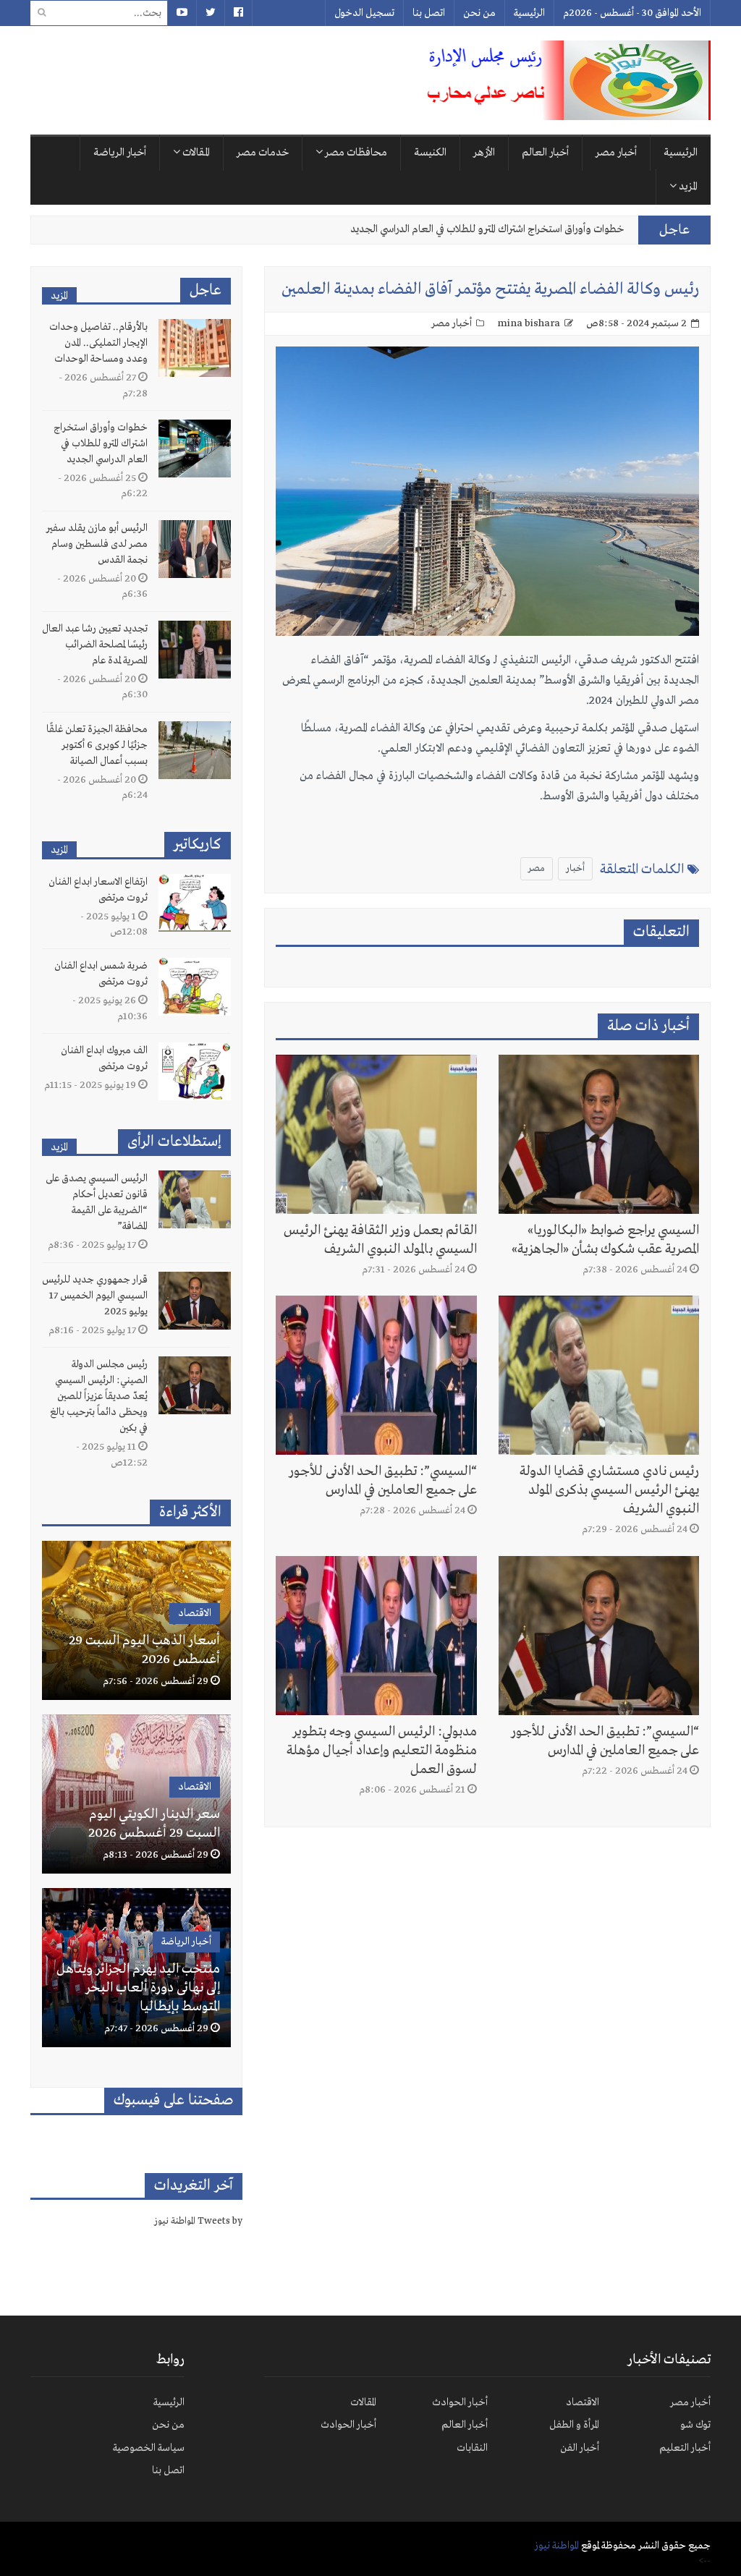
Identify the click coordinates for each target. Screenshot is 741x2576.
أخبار (575, 868)
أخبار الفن (580, 2448)
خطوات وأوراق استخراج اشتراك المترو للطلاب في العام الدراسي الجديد (101, 443)
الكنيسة (430, 153)
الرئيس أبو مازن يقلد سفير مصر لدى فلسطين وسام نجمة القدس (492, 229)
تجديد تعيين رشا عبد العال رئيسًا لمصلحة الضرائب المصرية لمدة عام (95, 645)
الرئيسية (529, 13)
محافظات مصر (355, 153)
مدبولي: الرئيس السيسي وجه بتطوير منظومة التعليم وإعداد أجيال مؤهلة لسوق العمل (382, 1751)
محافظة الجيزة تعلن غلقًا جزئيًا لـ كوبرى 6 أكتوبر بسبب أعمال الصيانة (97, 745)
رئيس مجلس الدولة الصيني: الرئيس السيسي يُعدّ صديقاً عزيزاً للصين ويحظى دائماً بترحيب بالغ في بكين (99, 1396)
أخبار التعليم (685, 2448)
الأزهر (484, 153)
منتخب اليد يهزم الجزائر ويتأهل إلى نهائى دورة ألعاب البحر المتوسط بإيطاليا (138, 1988)
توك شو (695, 2425)
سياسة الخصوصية (149, 2448)
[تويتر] (210, 13)
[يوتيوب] (182, 13)
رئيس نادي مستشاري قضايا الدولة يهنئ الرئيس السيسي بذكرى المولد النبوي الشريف (609, 1490)
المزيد (687, 187)
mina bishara (529, 323)
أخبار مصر (616, 153)
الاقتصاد (195, 1613)
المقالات (195, 153)
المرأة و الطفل (574, 2425)
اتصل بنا (429, 13)
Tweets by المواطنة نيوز (198, 2221)
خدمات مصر (263, 153)
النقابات (472, 2448)
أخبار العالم (545, 153)
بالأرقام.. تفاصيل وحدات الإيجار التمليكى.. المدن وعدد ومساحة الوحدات (98, 343)
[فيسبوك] (238, 13)
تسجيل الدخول (364, 13)
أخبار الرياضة (120, 153)
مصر (537, 868)
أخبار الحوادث (460, 2402)
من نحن (479, 13)
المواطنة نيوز (557, 2546)
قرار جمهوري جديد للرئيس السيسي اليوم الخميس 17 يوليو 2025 (95, 1296)
